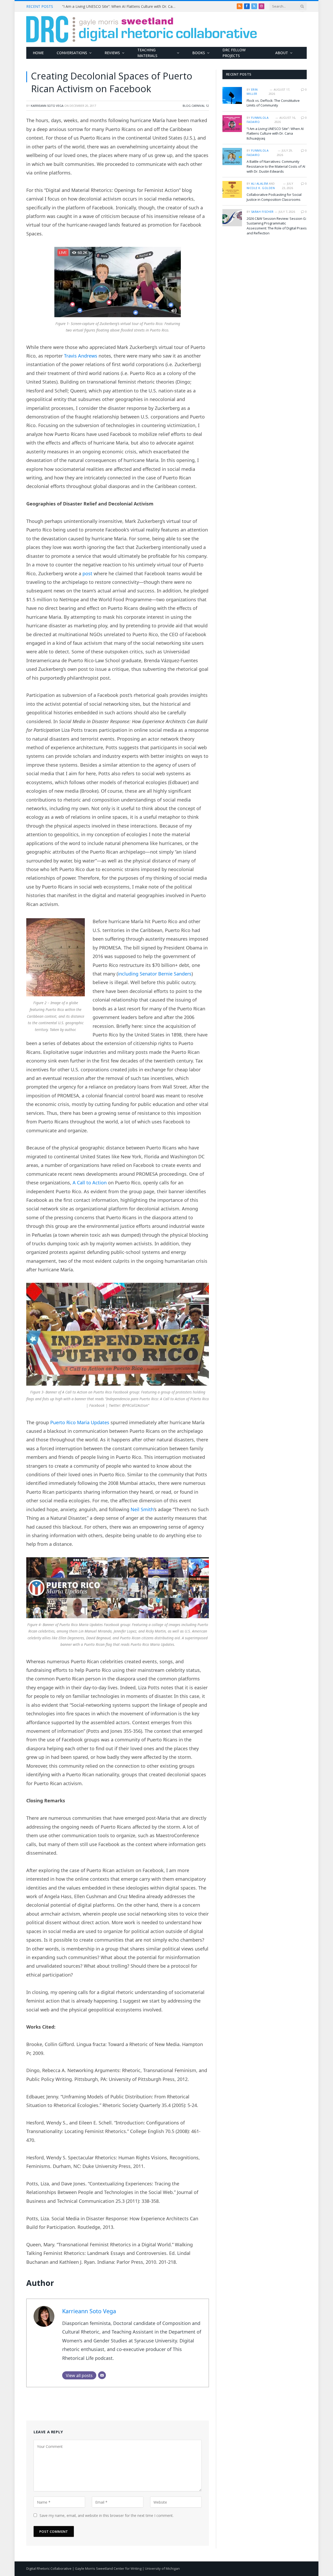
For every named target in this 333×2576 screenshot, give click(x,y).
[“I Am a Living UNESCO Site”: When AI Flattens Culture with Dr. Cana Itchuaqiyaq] (232, 124)
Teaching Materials (147, 53)
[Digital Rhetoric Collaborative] (142, 29)
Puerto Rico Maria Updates (80, 1422)
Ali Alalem (260, 183)
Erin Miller (252, 92)
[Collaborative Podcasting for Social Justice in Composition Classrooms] (232, 189)
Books (199, 53)
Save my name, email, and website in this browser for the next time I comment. (107, 2515)
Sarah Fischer (262, 212)
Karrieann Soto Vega (47, 106)
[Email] (102, 2375)
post (87, 573)
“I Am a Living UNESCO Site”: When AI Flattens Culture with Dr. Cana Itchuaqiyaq (121, 7)
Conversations (72, 53)
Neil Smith (142, 1509)
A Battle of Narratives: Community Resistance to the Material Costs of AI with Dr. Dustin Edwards (276, 166)
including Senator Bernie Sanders (155, 974)
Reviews (112, 53)
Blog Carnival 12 (196, 106)
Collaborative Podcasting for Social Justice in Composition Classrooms (274, 197)
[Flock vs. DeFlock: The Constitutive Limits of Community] (232, 95)
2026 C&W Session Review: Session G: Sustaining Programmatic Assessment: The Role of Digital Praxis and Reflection (277, 226)
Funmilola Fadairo (258, 120)
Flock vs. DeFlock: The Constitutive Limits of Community (273, 103)
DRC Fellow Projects (234, 53)
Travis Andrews (81, 356)
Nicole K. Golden (261, 188)
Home (38, 53)
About (282, 53)
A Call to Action (90, 1183)
